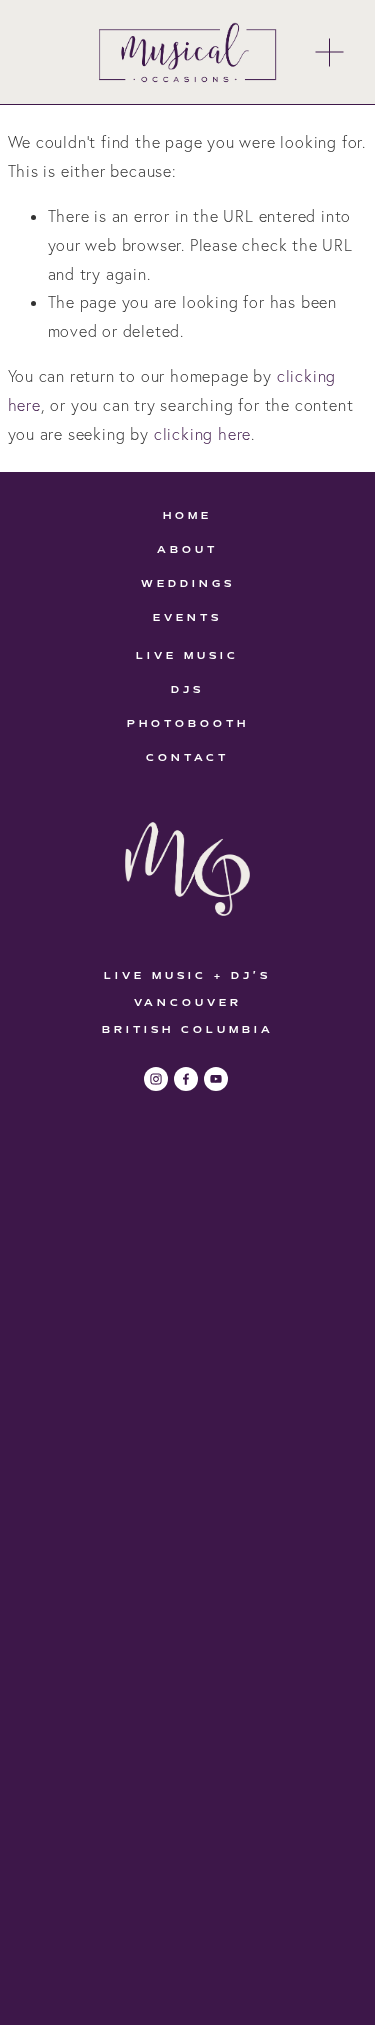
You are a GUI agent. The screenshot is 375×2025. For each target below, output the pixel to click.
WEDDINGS (188, 583)
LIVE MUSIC (187, 655)
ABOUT (187, 549)
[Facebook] (186, 1079)
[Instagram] (156, 1079)
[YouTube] (216, 1079)
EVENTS (187, 617)
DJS (187, 689)
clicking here (202, 434)
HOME (187, 515)
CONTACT (187, 757)
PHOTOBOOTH (188, 723)
